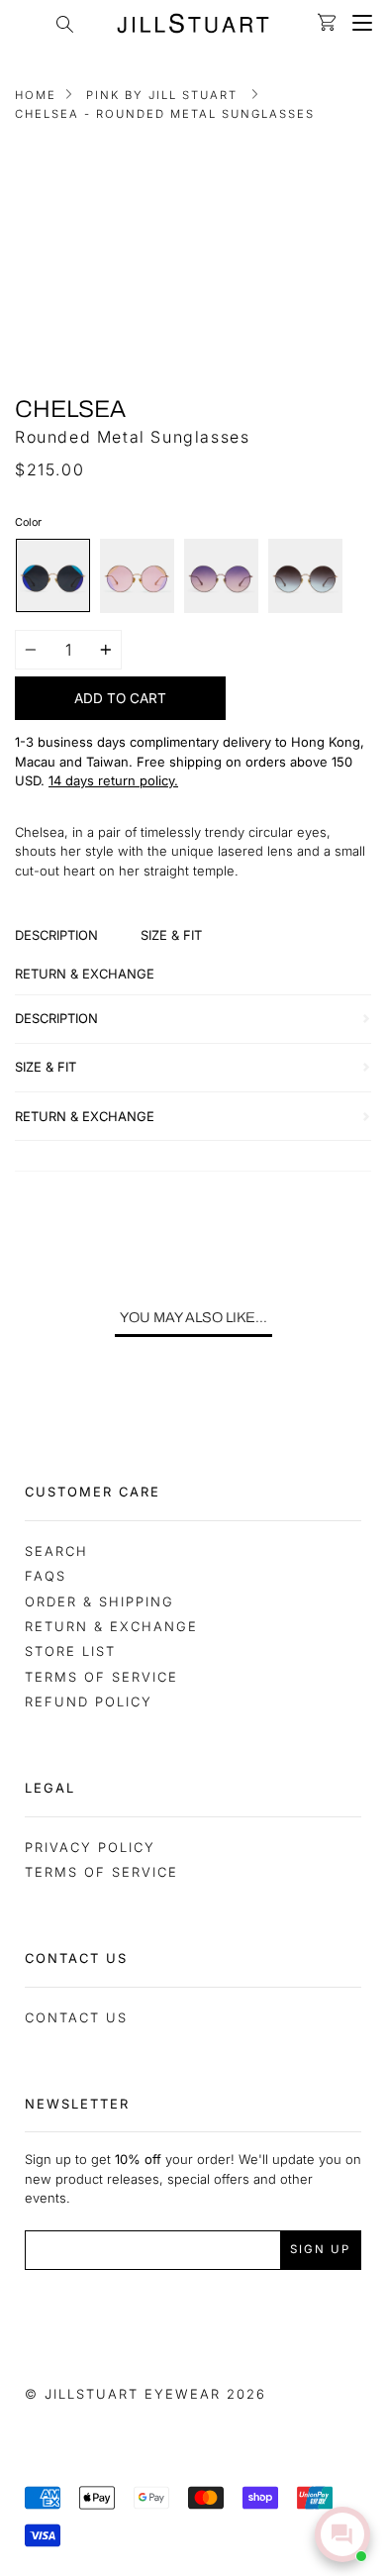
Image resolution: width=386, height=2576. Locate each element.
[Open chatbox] (342, 2534)
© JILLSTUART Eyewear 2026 (145, 2394)
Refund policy (89, 1701)
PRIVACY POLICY (90, 1847)
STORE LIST (70, 1651)
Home (36, 95)
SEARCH (56, 1551)
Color (28, 522)
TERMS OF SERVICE (101, 1872)
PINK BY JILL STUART (162, 95)
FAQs (46, 1576)
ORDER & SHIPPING (99, 1601)
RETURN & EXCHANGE (111, 1626)
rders (270, 762)
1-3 (24, 742)
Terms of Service (101, 1677)
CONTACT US (76, 2017)
